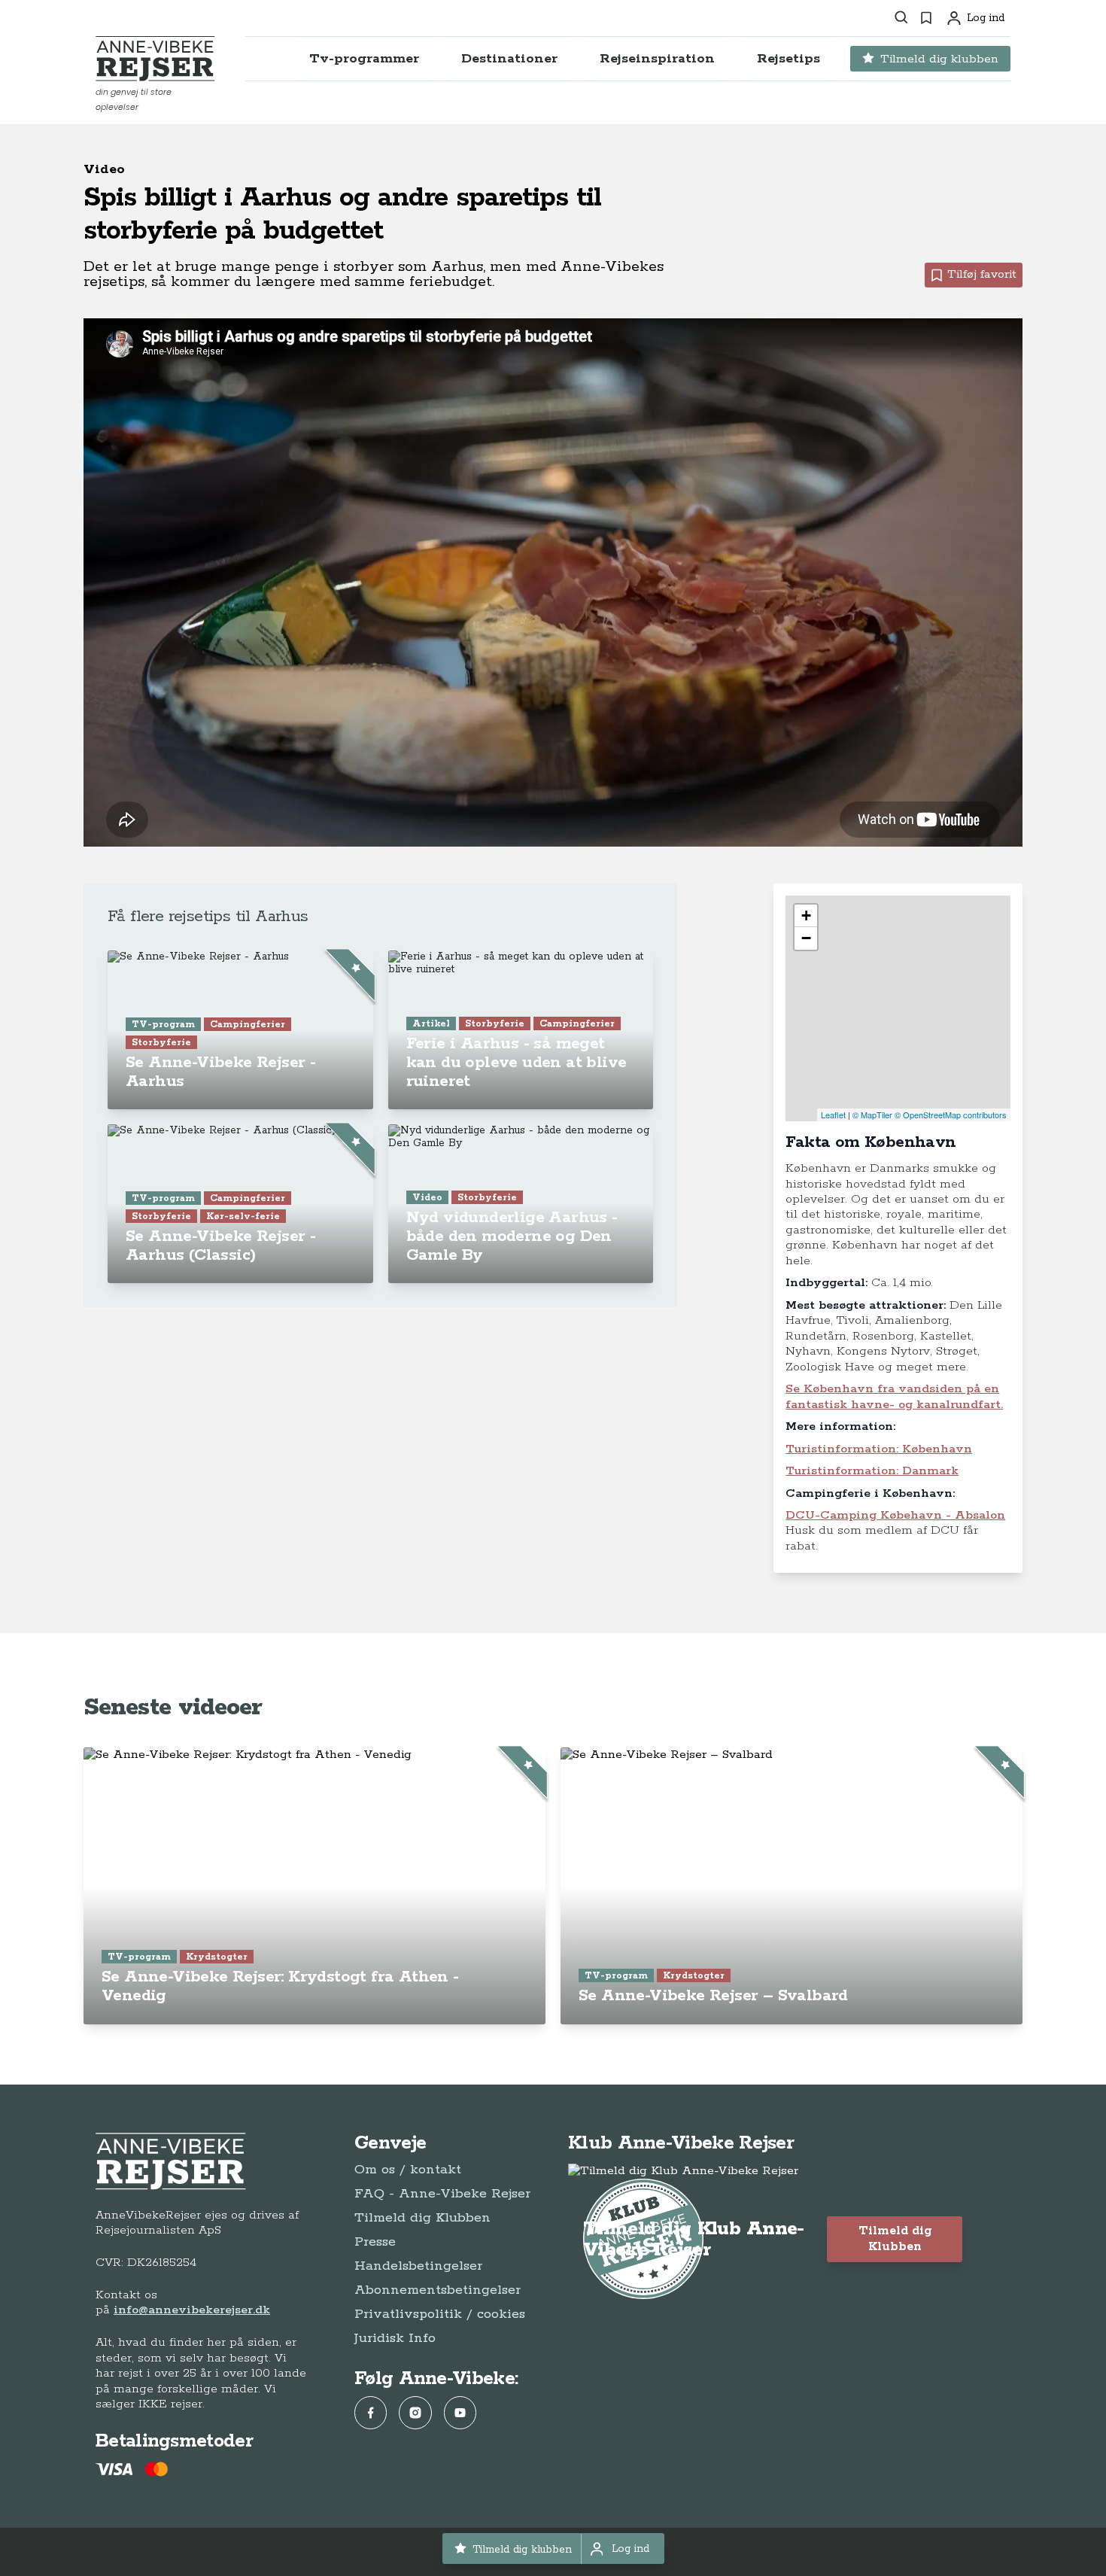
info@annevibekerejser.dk (192, 2310)
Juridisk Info (395, 2338)
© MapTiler (872, 1115)
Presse (375, 2242)
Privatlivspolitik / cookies (440, 2314)
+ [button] (806, 915)
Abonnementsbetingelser (438, 2290)
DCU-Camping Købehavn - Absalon (895, 1515)
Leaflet (833, 1115)
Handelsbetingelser (418, 2266)
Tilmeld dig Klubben (422, 2218)
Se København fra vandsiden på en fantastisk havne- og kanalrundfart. (894, 1396)
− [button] (806, 938)
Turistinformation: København (879, 1449)
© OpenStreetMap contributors (951, 1115)
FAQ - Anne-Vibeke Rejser (442, 2194)
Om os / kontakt (408, 2170)
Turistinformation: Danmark (872, 1471)
